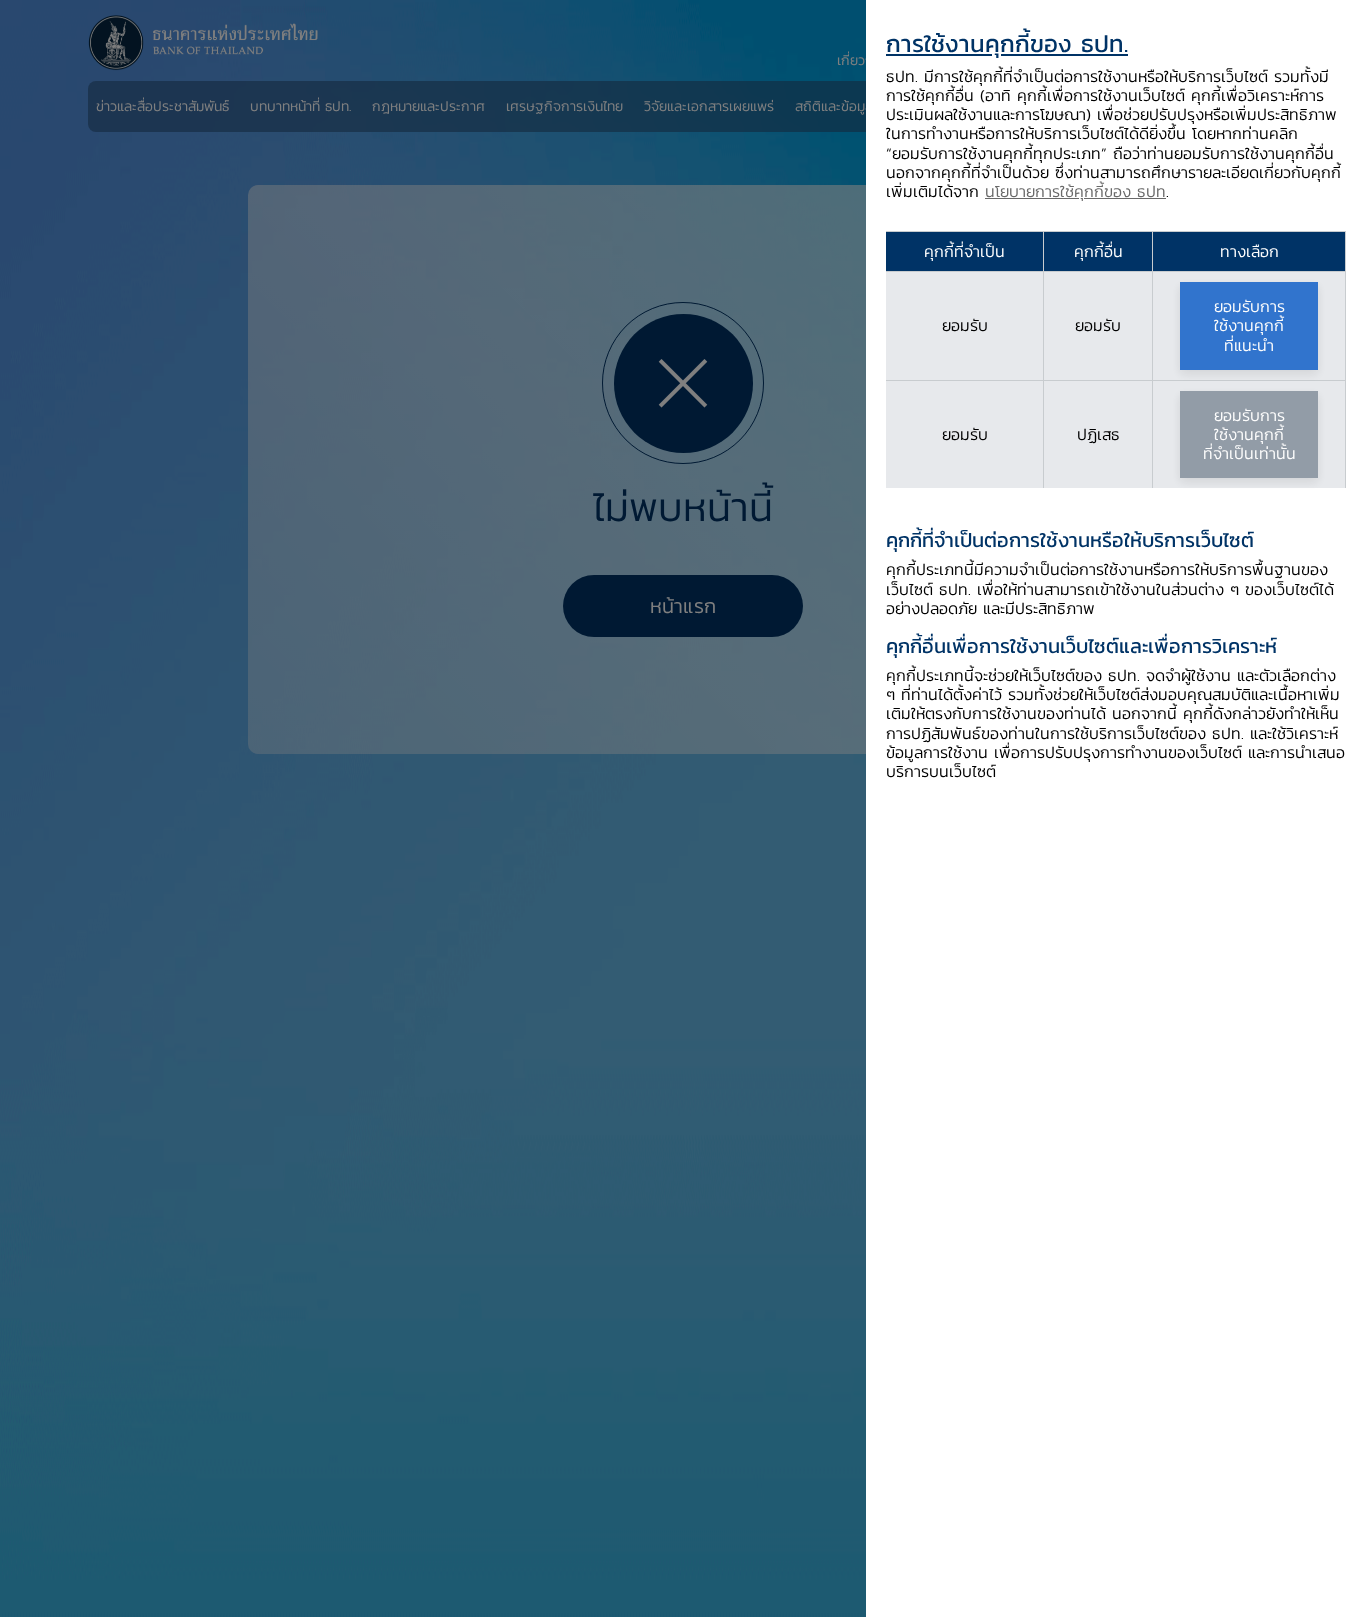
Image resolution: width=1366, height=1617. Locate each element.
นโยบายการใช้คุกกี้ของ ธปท (1075, 191)
